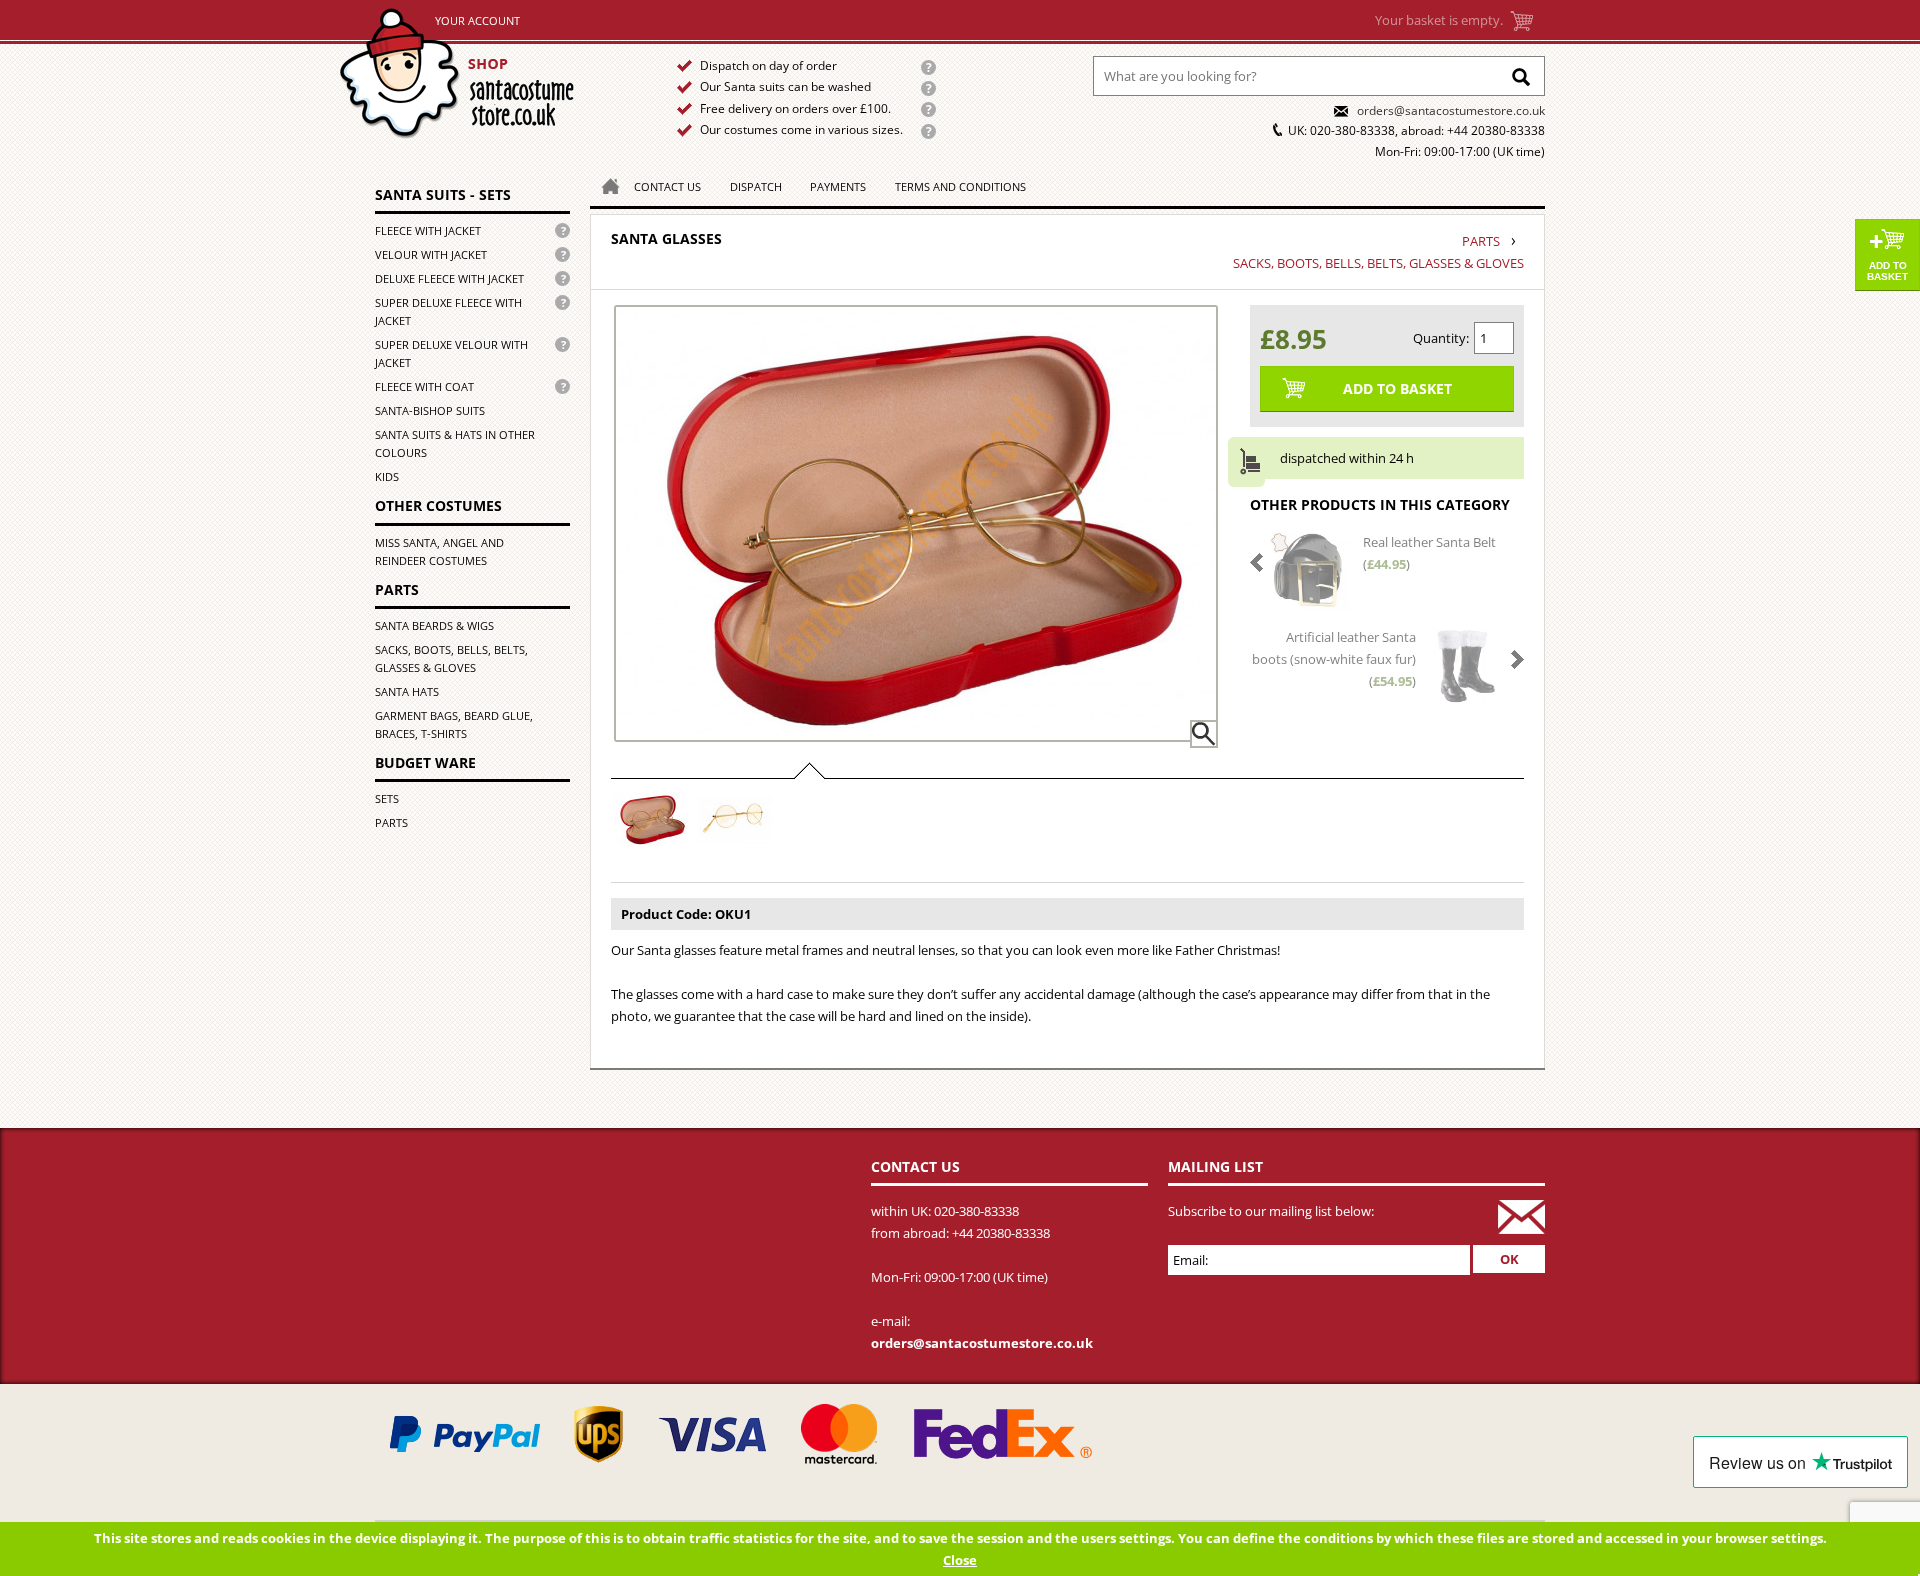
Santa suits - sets (443, 194)
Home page (481, 73)
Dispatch (756, 186)
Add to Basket (1887, 271)
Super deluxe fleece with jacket (448, 311)
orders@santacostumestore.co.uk (1451, 110)
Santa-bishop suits (430, 410)
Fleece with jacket (428, 230)
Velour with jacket (431, 254)
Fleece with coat (424, 386)
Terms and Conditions (960, 186)
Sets (387, 798)
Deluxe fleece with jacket (449, 278)
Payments (838, 186)
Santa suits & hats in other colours (455, 443)
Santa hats (407, 691)
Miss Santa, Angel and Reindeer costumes (439, 551)
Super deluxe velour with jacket (451, 353)
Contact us (667, 186)
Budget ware (425, 762)
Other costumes (438, 505)
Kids (387, 476)
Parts (397, 589)
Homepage (605, 184)
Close (960, 1560)
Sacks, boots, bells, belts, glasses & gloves (451, 658)
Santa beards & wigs (434, 625)
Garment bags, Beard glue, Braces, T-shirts (454, 724)
